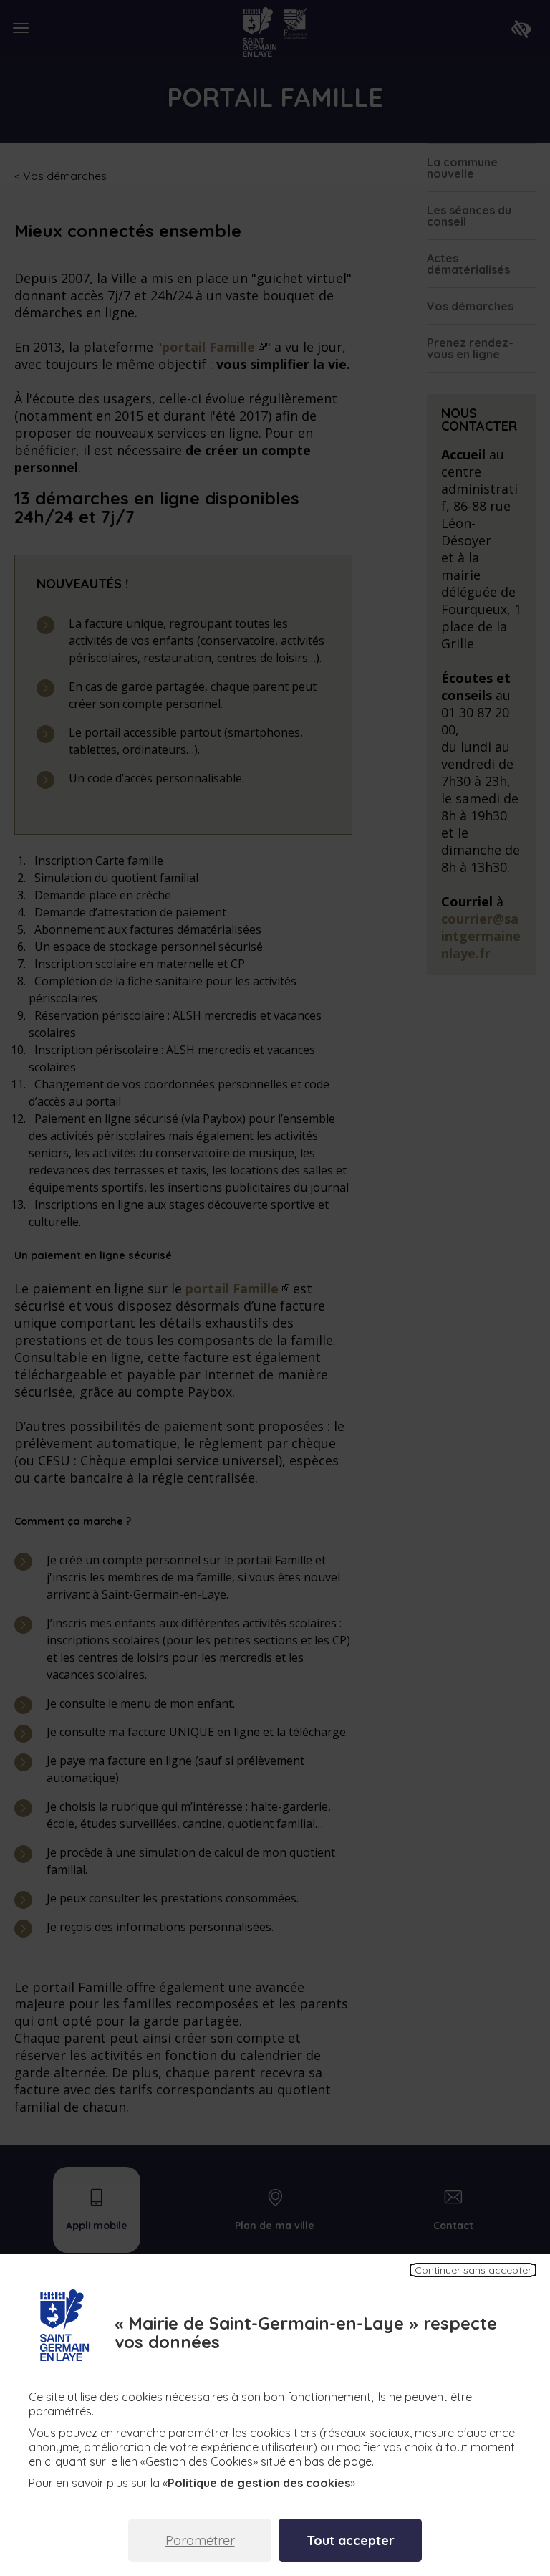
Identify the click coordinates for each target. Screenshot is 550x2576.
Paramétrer (200, 2541)
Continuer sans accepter (473, 2270)
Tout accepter (351, 2541)
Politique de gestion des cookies (259, 2483)
